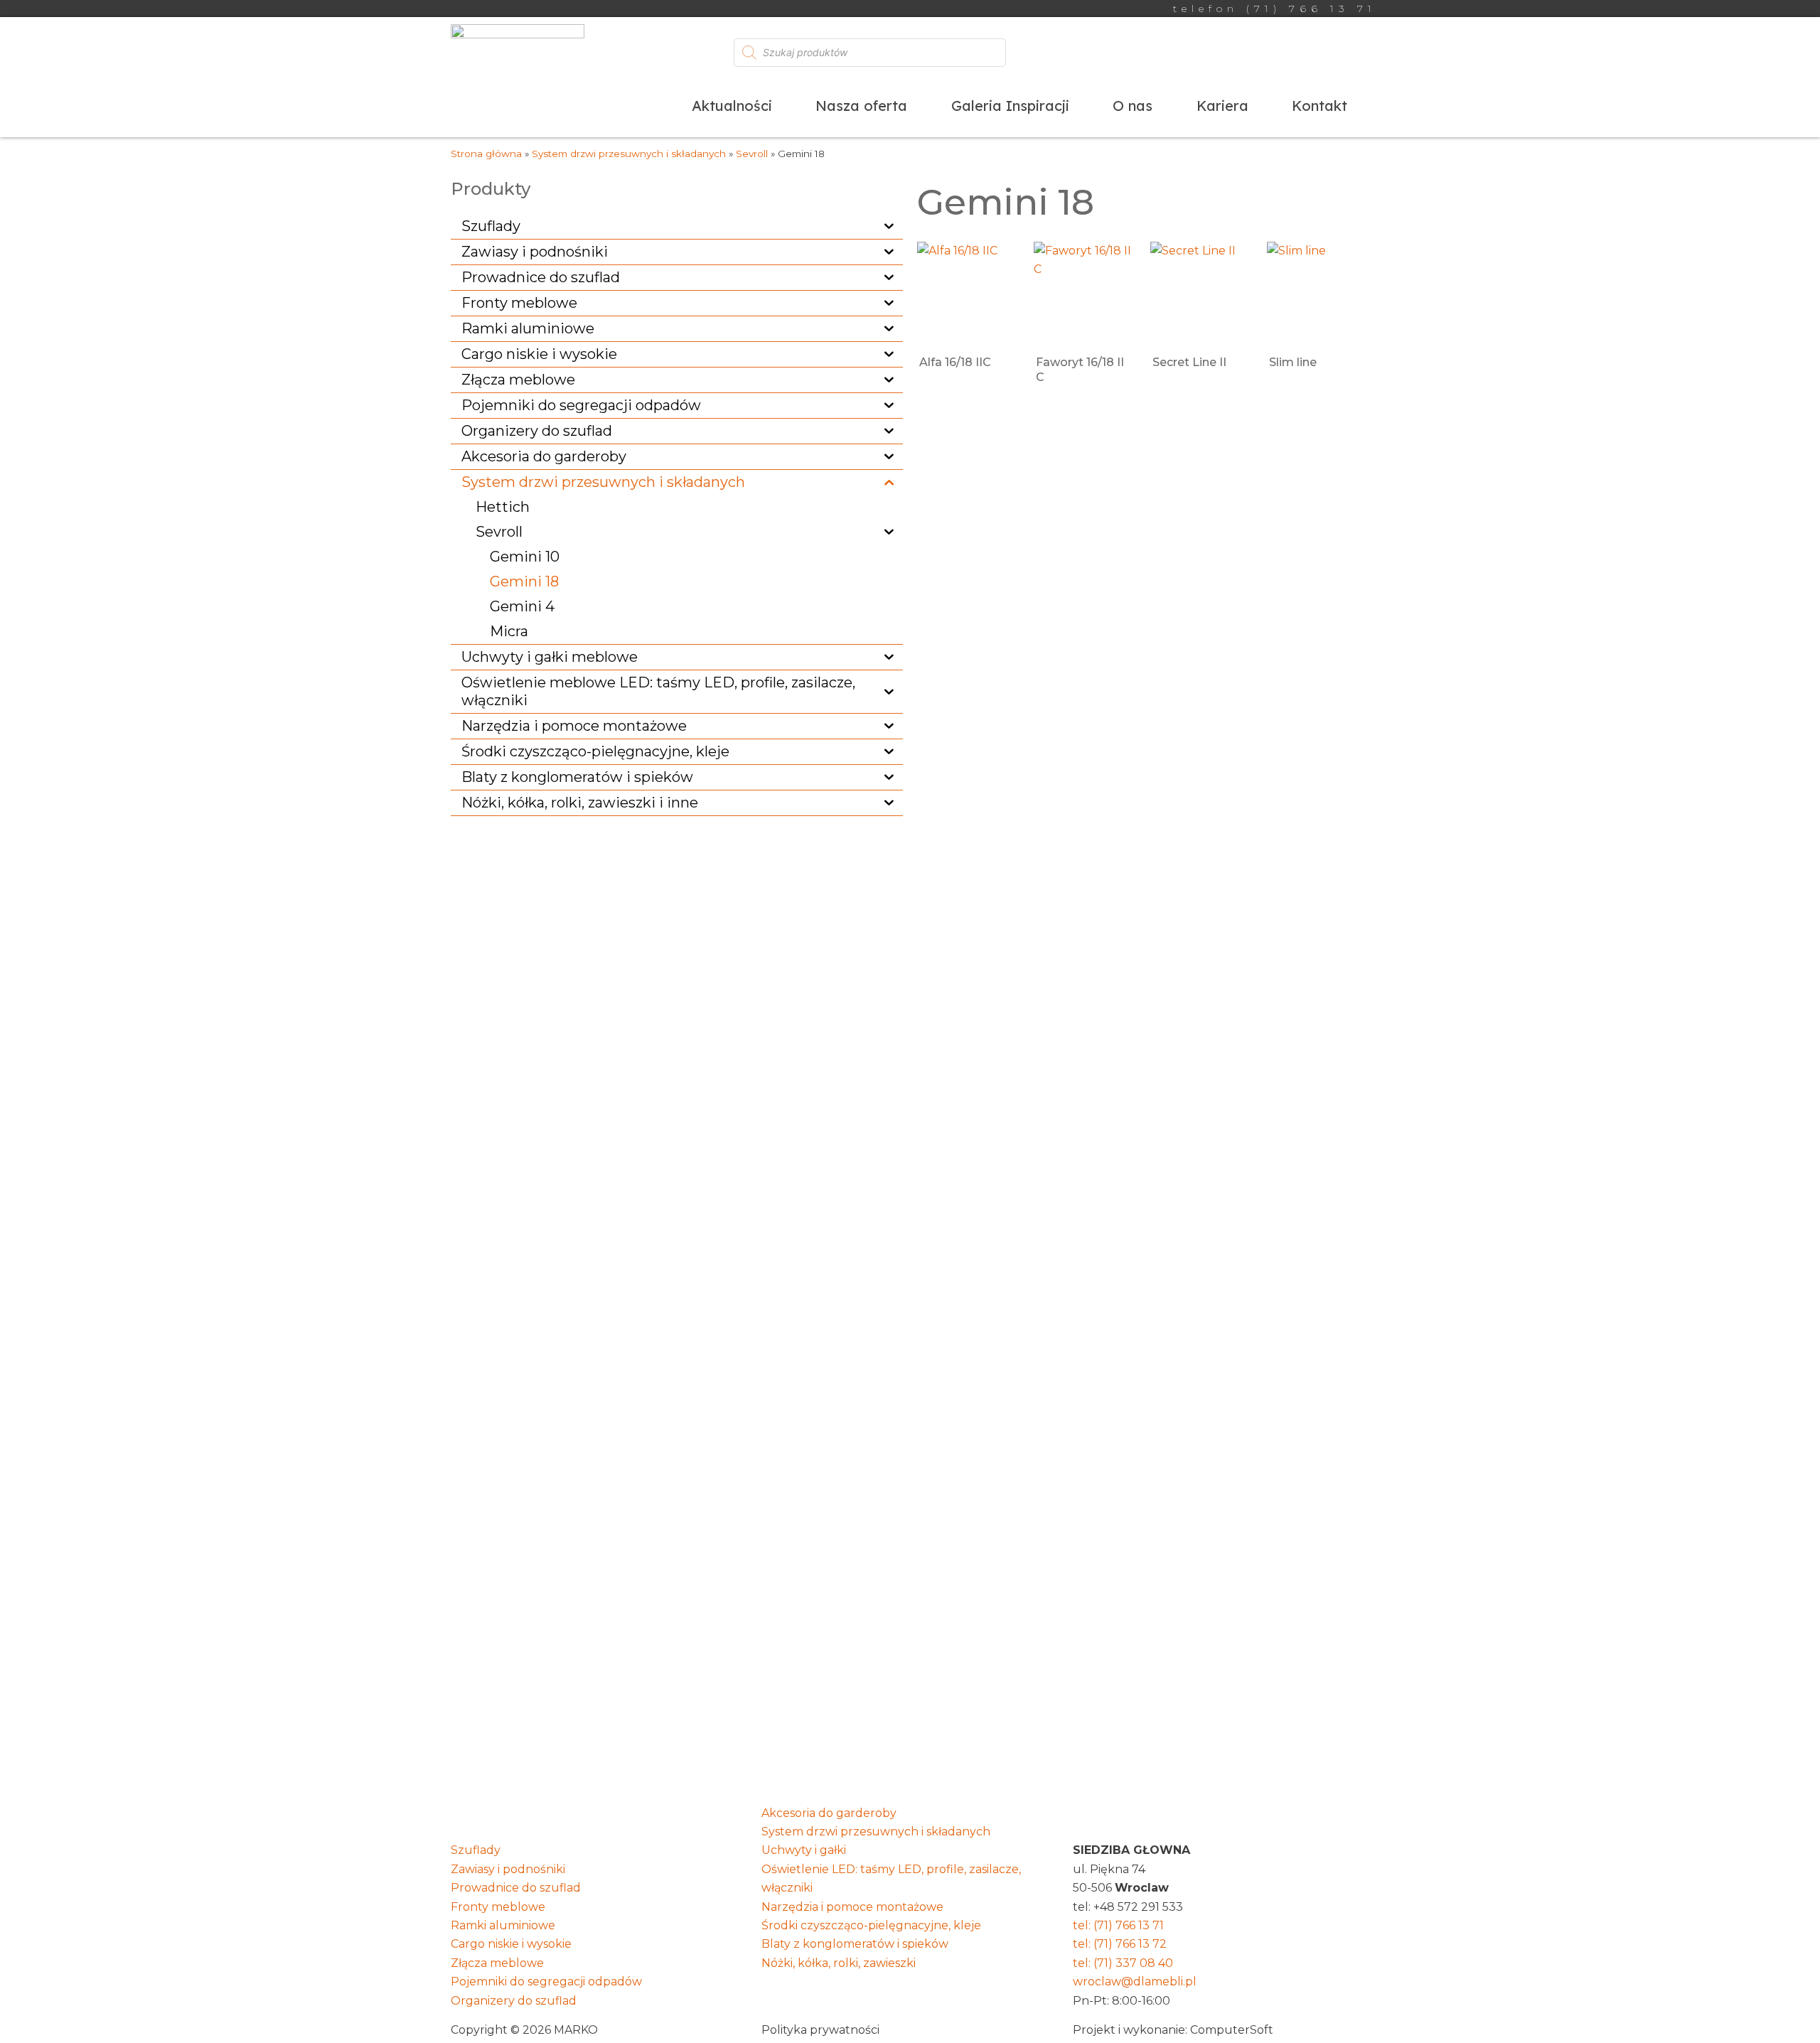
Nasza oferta (861, 106)
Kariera (1222, 106)
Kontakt (1319, 106)
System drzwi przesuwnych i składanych (629, 154)
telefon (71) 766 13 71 (1275, 9)
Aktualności (732, 106)
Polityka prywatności (820, 2030)
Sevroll (752, 154)
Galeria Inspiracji (1010, 106)
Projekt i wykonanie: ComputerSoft (1173, 2030)
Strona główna (486, 154)
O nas (1133, 106)
